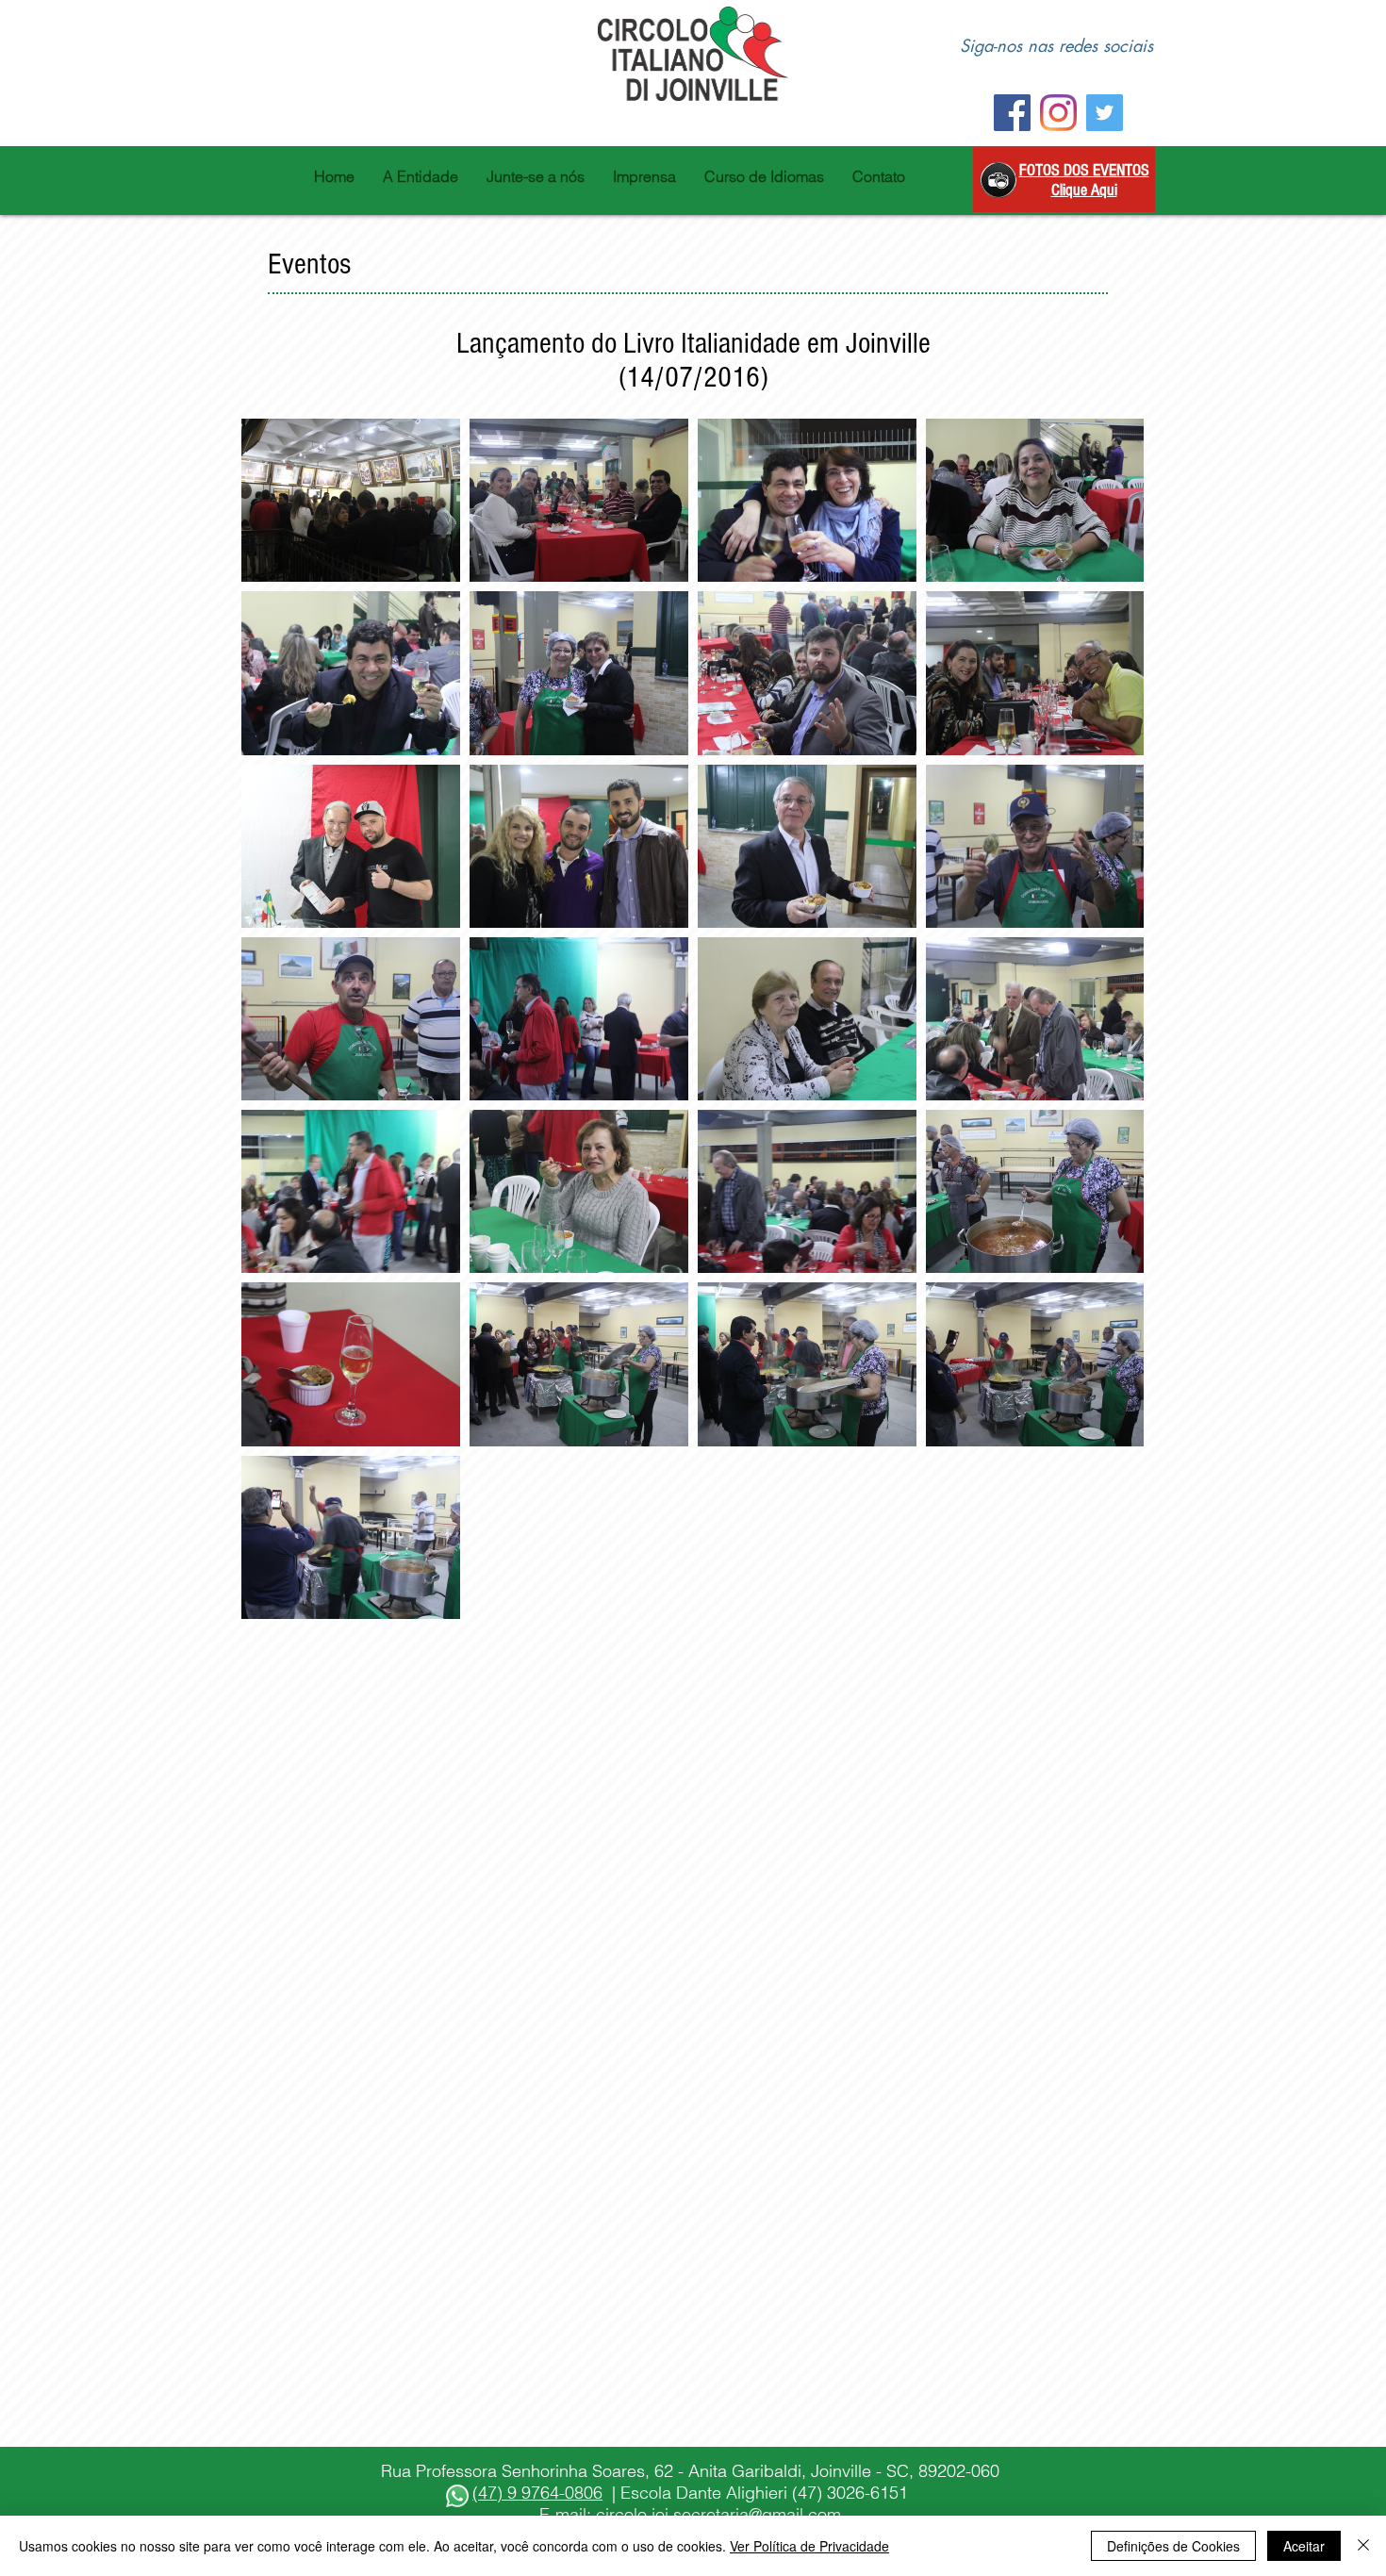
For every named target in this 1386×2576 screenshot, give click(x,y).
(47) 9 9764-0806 (537, 2493)
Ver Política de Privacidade (809, 2546)
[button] (421, 176)
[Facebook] (1012, 113)
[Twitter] (1105, 113)
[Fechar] (1363, 2546)
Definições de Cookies (1173, 2546)
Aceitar (1304, 2546)
